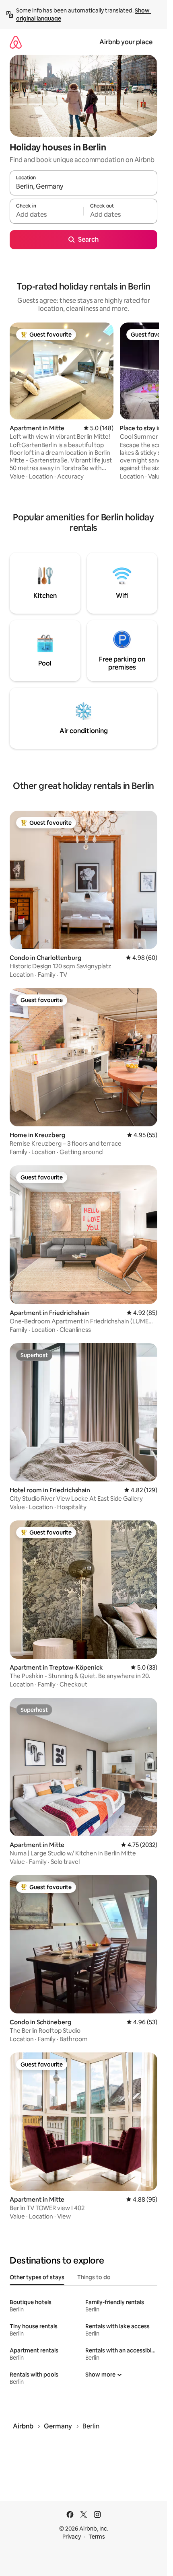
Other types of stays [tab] (37, 2277)
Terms (97, 2537)
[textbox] (46, 215)
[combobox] (83, 187)
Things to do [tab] (94, 2277)
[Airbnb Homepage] (16, 42)
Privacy (72, 2537)
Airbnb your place (126, 42)
